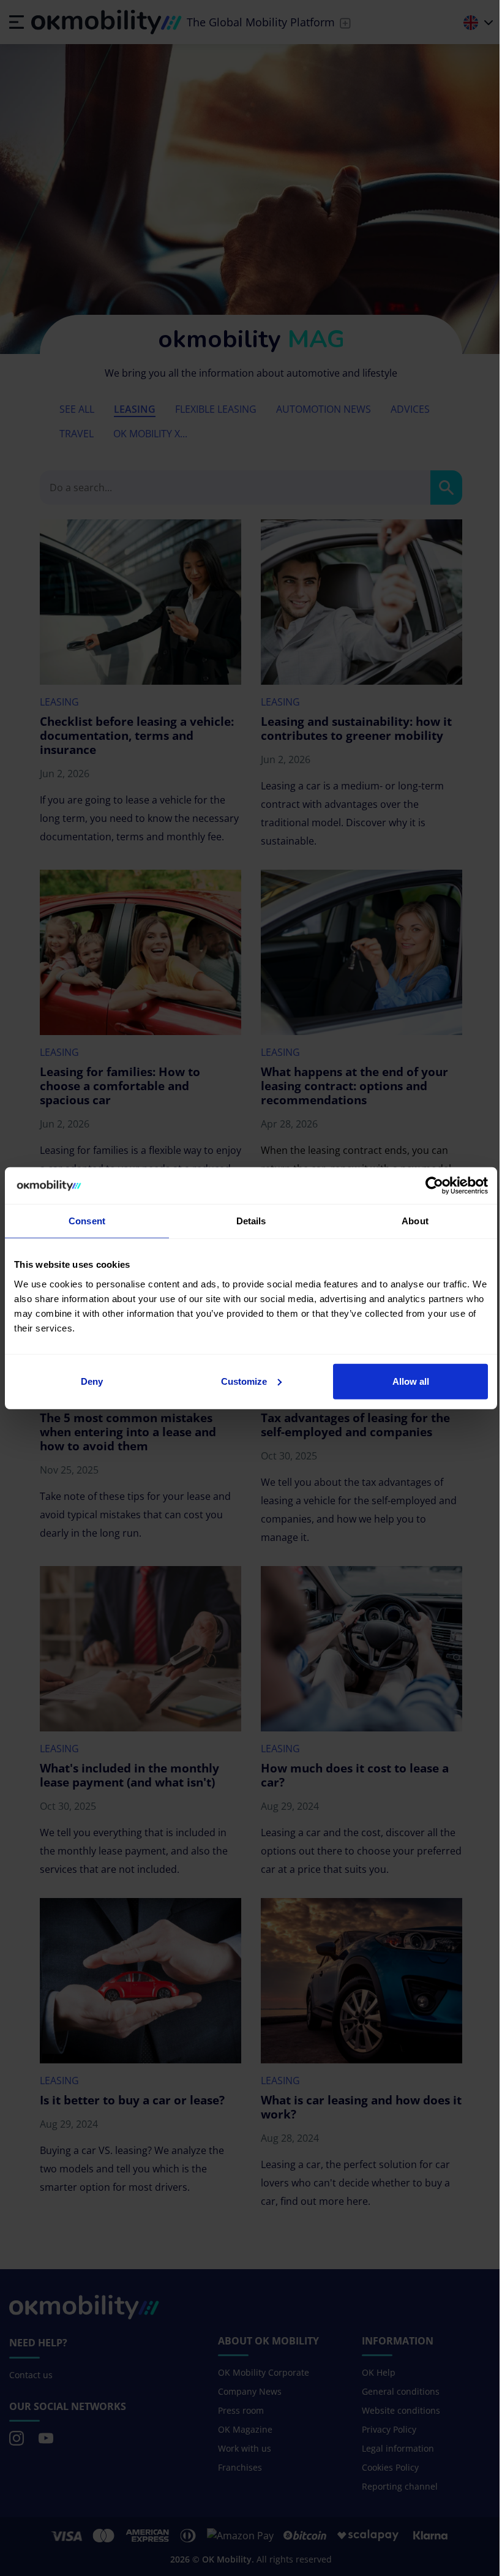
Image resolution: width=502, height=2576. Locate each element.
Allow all (411, 1381)
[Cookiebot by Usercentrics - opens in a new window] (434, 1186)
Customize (244, 1381)
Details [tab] (251, 1221)
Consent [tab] (87, 1221)
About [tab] (415, 1221)
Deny (92, 1381)
